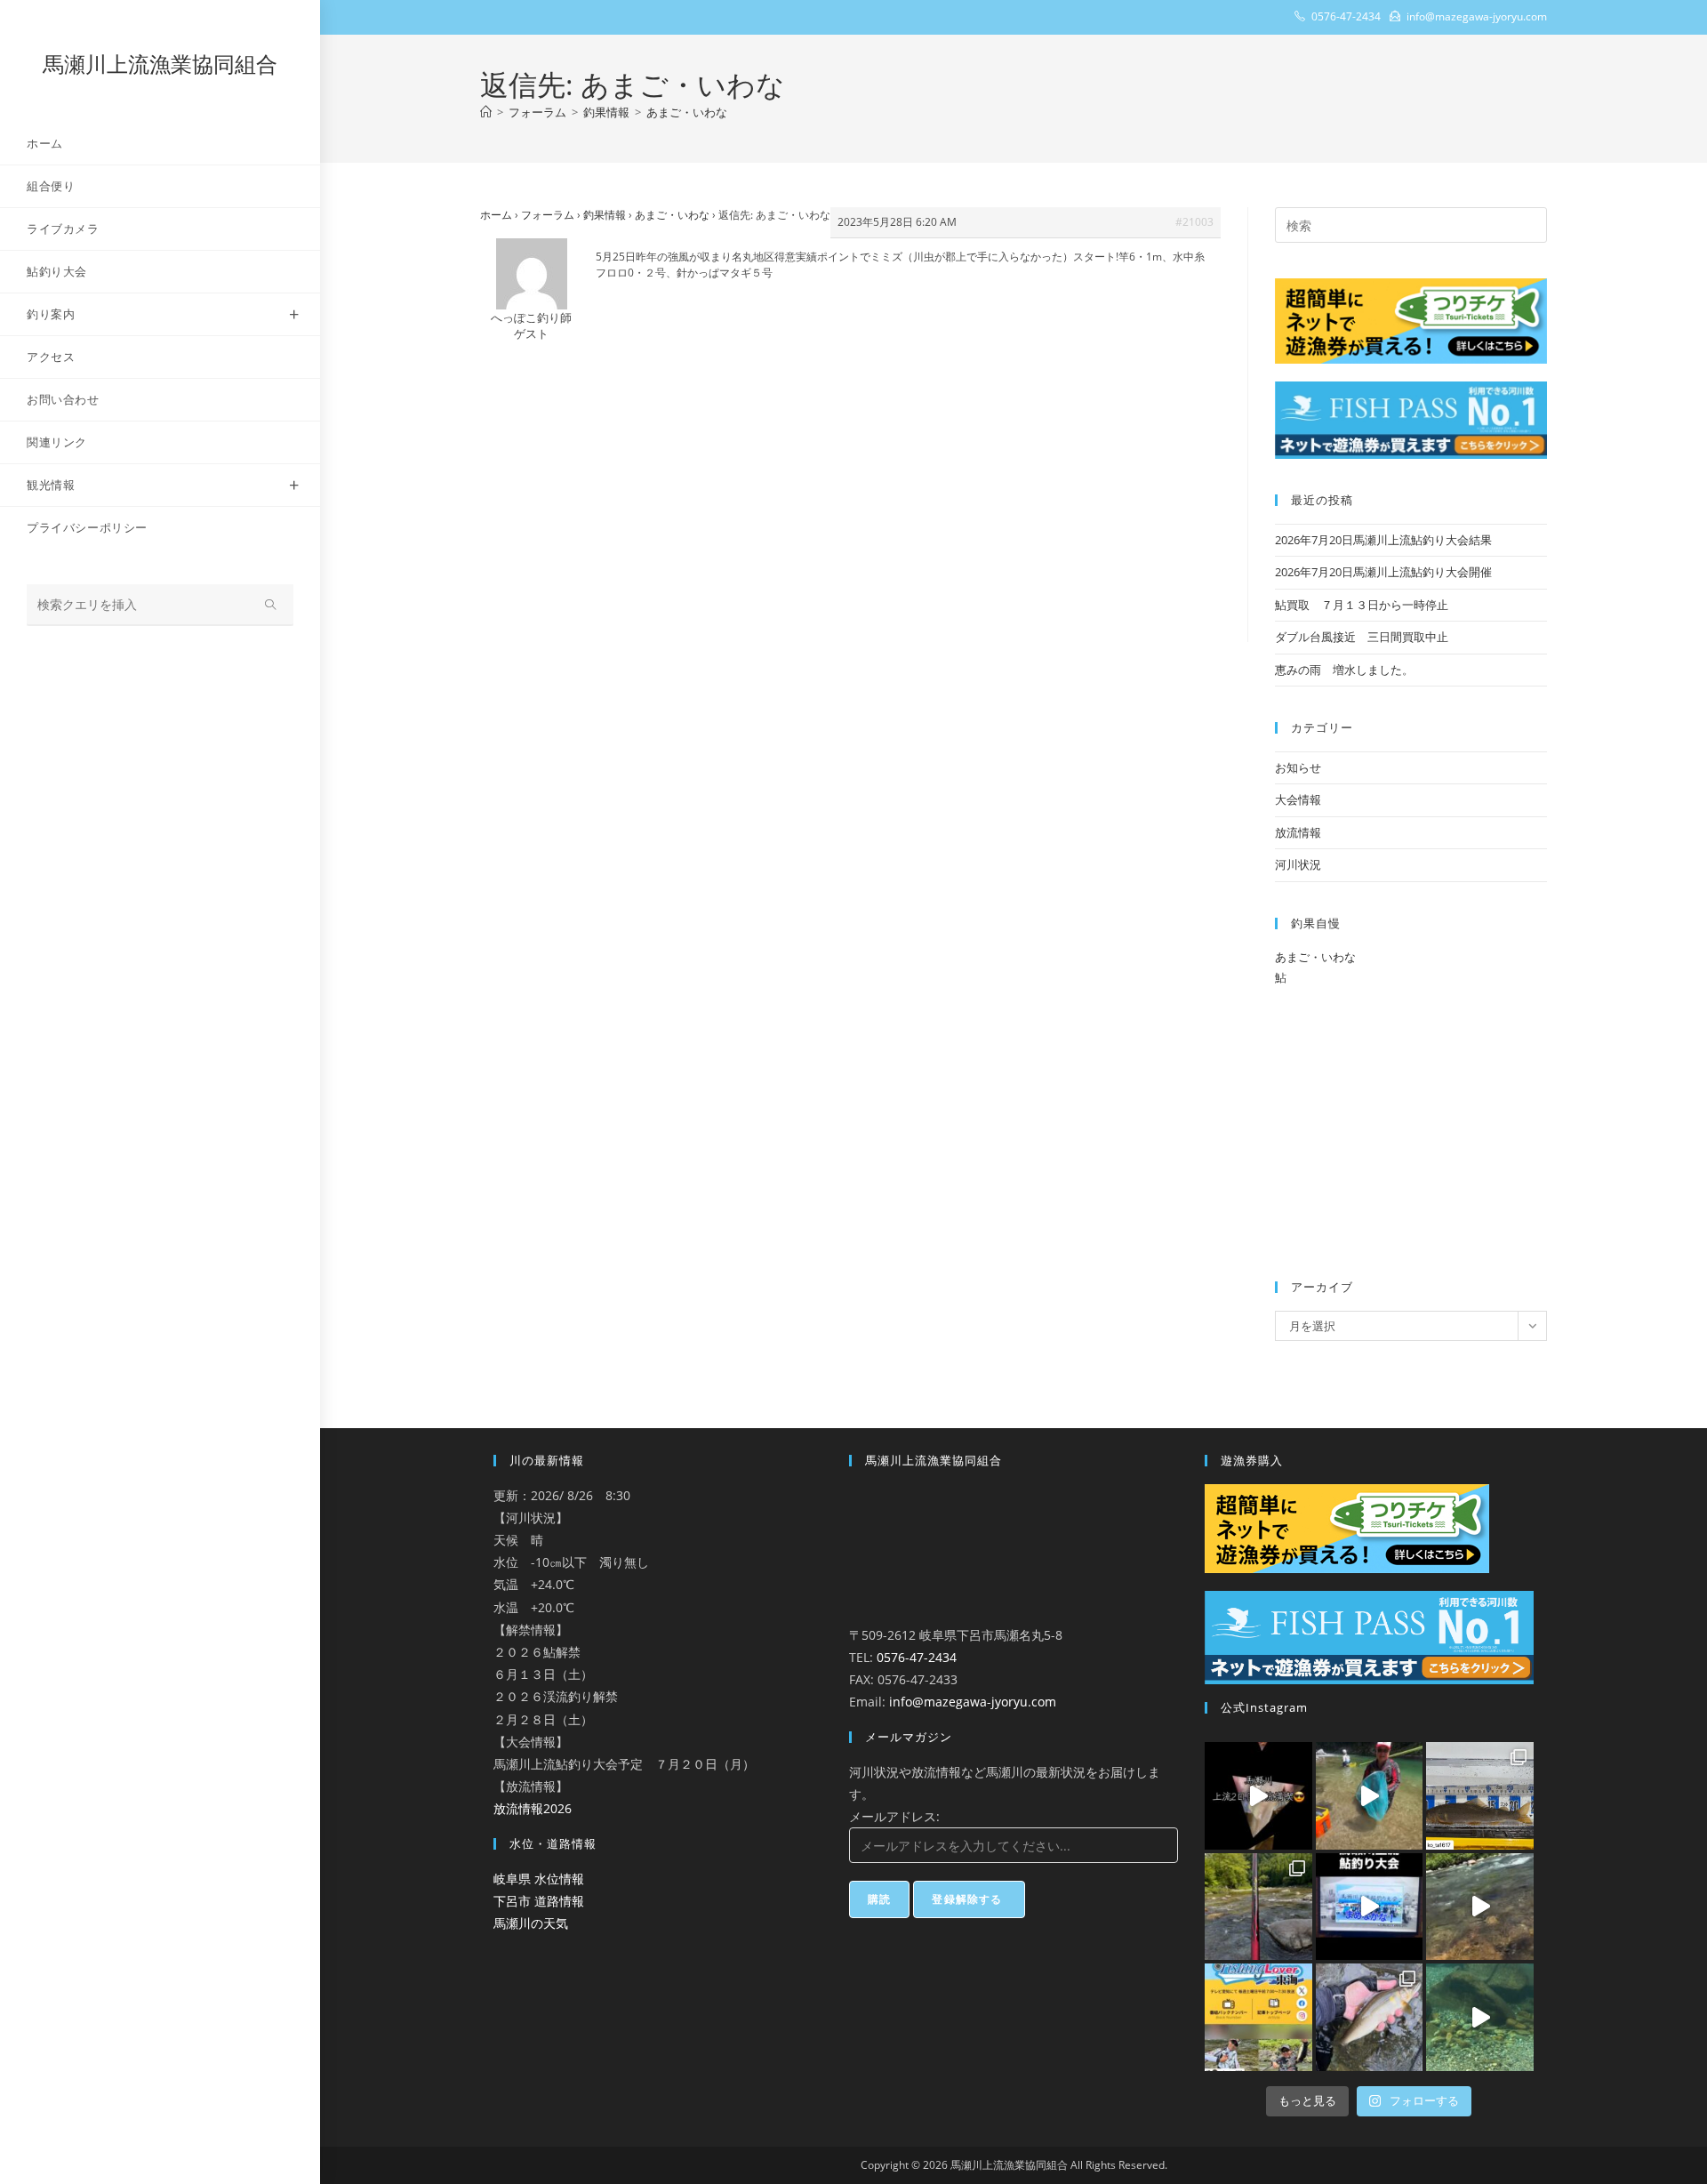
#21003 (1194, 222)
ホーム (496, 215)
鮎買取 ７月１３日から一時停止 (1362, 605)
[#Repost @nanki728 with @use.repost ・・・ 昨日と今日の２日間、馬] (1370, 1796)
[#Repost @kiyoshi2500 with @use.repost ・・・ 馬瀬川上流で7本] (1258, 1907)
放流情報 (1298, 832)
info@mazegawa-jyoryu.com (973, 1702)
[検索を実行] (271, 605)
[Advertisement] (850, 510)
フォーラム (548, 215)
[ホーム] (486, 112)
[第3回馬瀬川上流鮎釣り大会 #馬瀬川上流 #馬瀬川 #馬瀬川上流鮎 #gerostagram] (1370, 1907)
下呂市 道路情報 (539, 1901)
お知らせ (1298, 767)
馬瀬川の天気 (531, 1923)
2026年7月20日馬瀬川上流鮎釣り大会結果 (1383, 540)
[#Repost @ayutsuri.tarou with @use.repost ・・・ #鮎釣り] (1480, 1907)
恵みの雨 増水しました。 (1344, 670)
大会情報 (1298, 799)
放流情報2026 (533, 1808)
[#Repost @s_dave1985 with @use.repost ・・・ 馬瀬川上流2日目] (1258, 1796)
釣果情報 (605, 215)
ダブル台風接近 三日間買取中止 (1362, 637)
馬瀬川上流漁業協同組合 (160, 64)
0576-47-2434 (917, 1657)
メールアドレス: (894, 1816)
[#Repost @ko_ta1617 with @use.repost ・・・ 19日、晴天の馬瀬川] (1480, 1796)
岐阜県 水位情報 (539, 1879)
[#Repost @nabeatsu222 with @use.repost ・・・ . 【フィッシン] (1258, 2017)
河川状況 (1298, 864)
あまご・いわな (687, 112)
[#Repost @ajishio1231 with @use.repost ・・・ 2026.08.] (1370, 2017)
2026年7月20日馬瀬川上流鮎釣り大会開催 (1383, 572)
